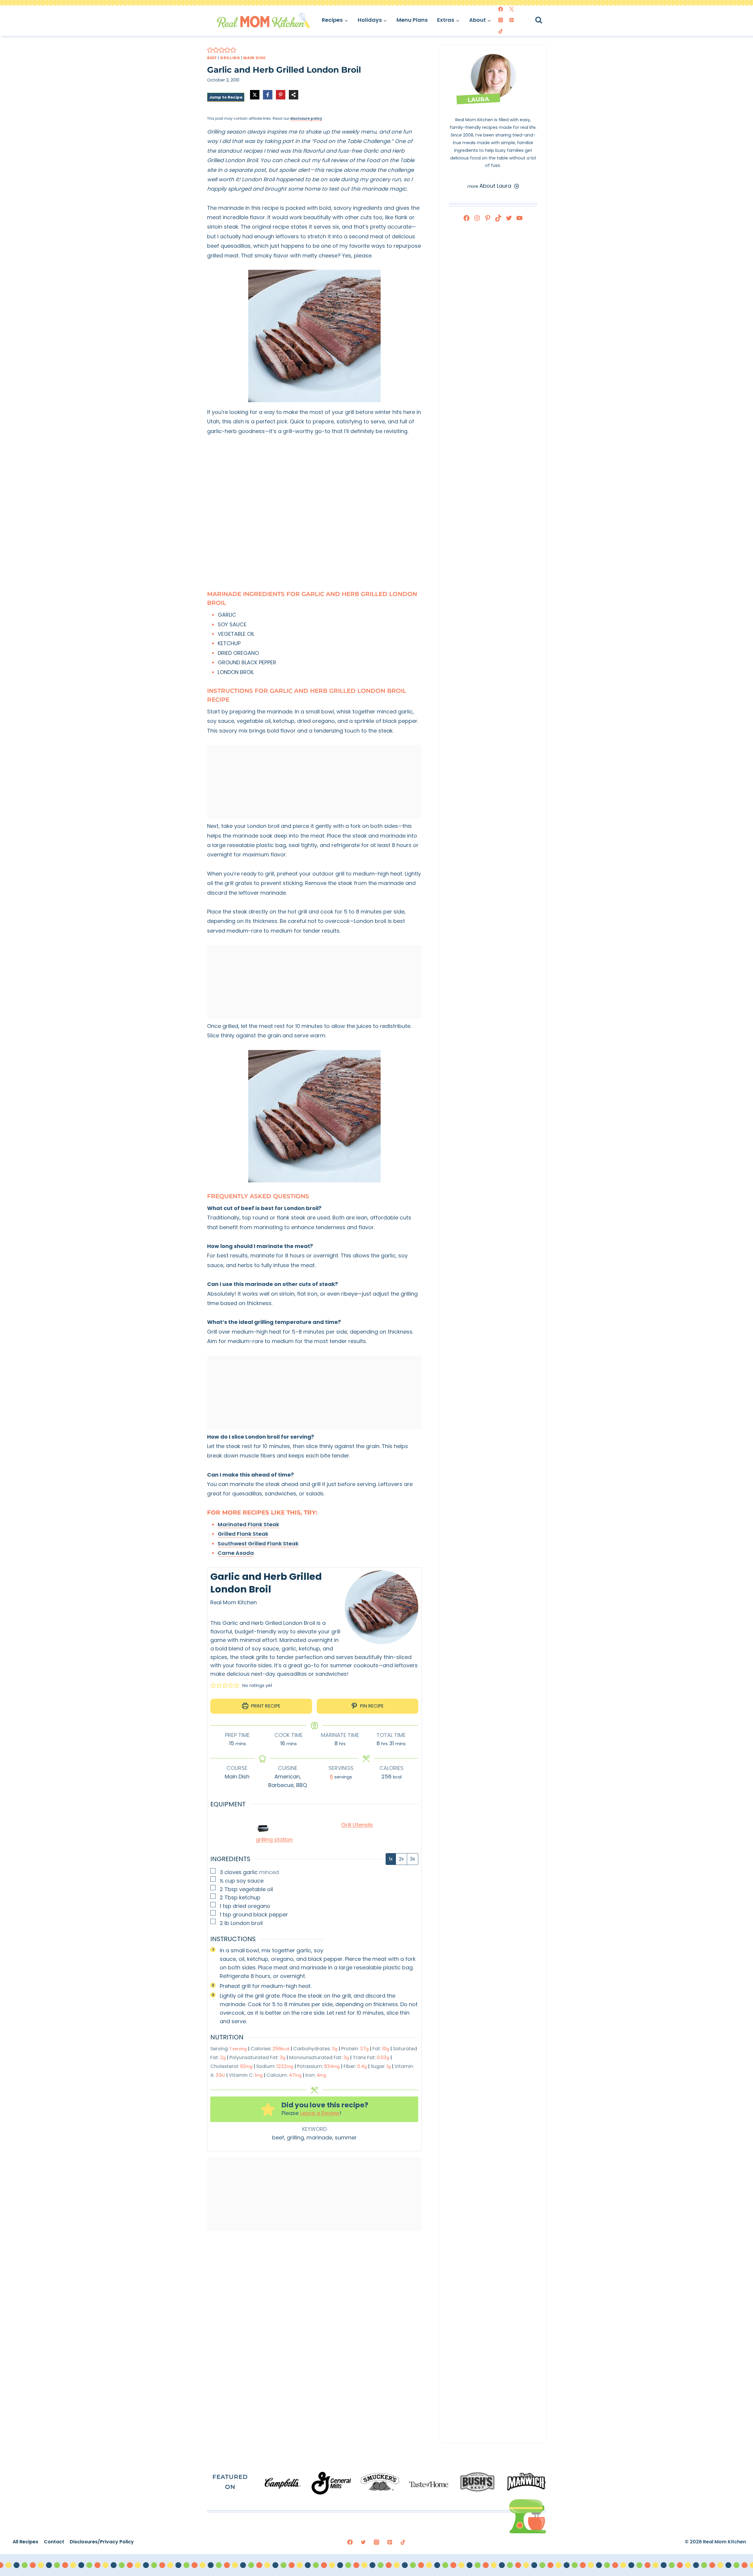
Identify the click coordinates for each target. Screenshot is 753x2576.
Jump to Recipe (226, 97)
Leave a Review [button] (320, 2113)
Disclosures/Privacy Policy (102, 2542)
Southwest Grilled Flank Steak (258, 1544)
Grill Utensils (357, 1825)
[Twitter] (512, 9)
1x (391, 1859)
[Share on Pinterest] (281, 95)
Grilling (230, 58)
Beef (212, 58)
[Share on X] (255, 95)
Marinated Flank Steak (248, 1524)
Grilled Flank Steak (243, 1534)
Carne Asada (236, 1553)
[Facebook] (501, 9)
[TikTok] (501, 31)
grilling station (274, 1839)
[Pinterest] (512, 20)
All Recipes (25, 2542)
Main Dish (254, 58)
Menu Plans (412, 20)
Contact (54, 2542)
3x (413, 1859)
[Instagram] (501, 20)
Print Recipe (265, 1706)
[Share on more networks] (294, 95)
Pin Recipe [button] (371, 1706)
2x (401, 1859)
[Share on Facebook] (268, 95)
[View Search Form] (544, 20)
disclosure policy (306, 118)
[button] (210, 50)
